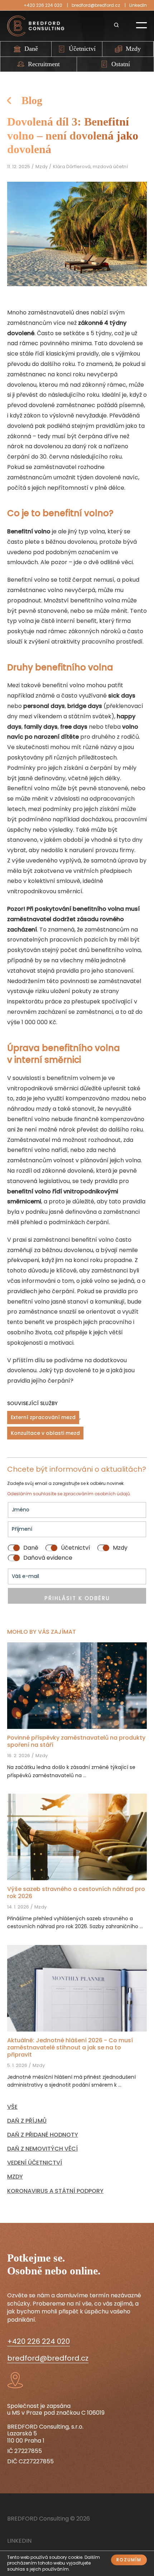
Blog (32, 100)
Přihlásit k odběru (77, 1598)
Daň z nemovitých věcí (42, 2149)
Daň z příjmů (27, 2121)
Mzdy (133, 49)
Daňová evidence (48, 1558)
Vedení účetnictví (35, 2163)
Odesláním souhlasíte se (35, 1494)
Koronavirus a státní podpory (55, 2191)
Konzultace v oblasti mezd (45, 1433)
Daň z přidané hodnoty (43, 2135)
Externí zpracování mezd (43, 1417)
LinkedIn (138, 5)
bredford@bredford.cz (96, 5)
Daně (31, 49)
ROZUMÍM (129, 2560)
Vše (12, 2107)
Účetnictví (82, 49)
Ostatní (121, 64)
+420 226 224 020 (43, 5)
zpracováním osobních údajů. (97, 1494)
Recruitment (44, 64)
